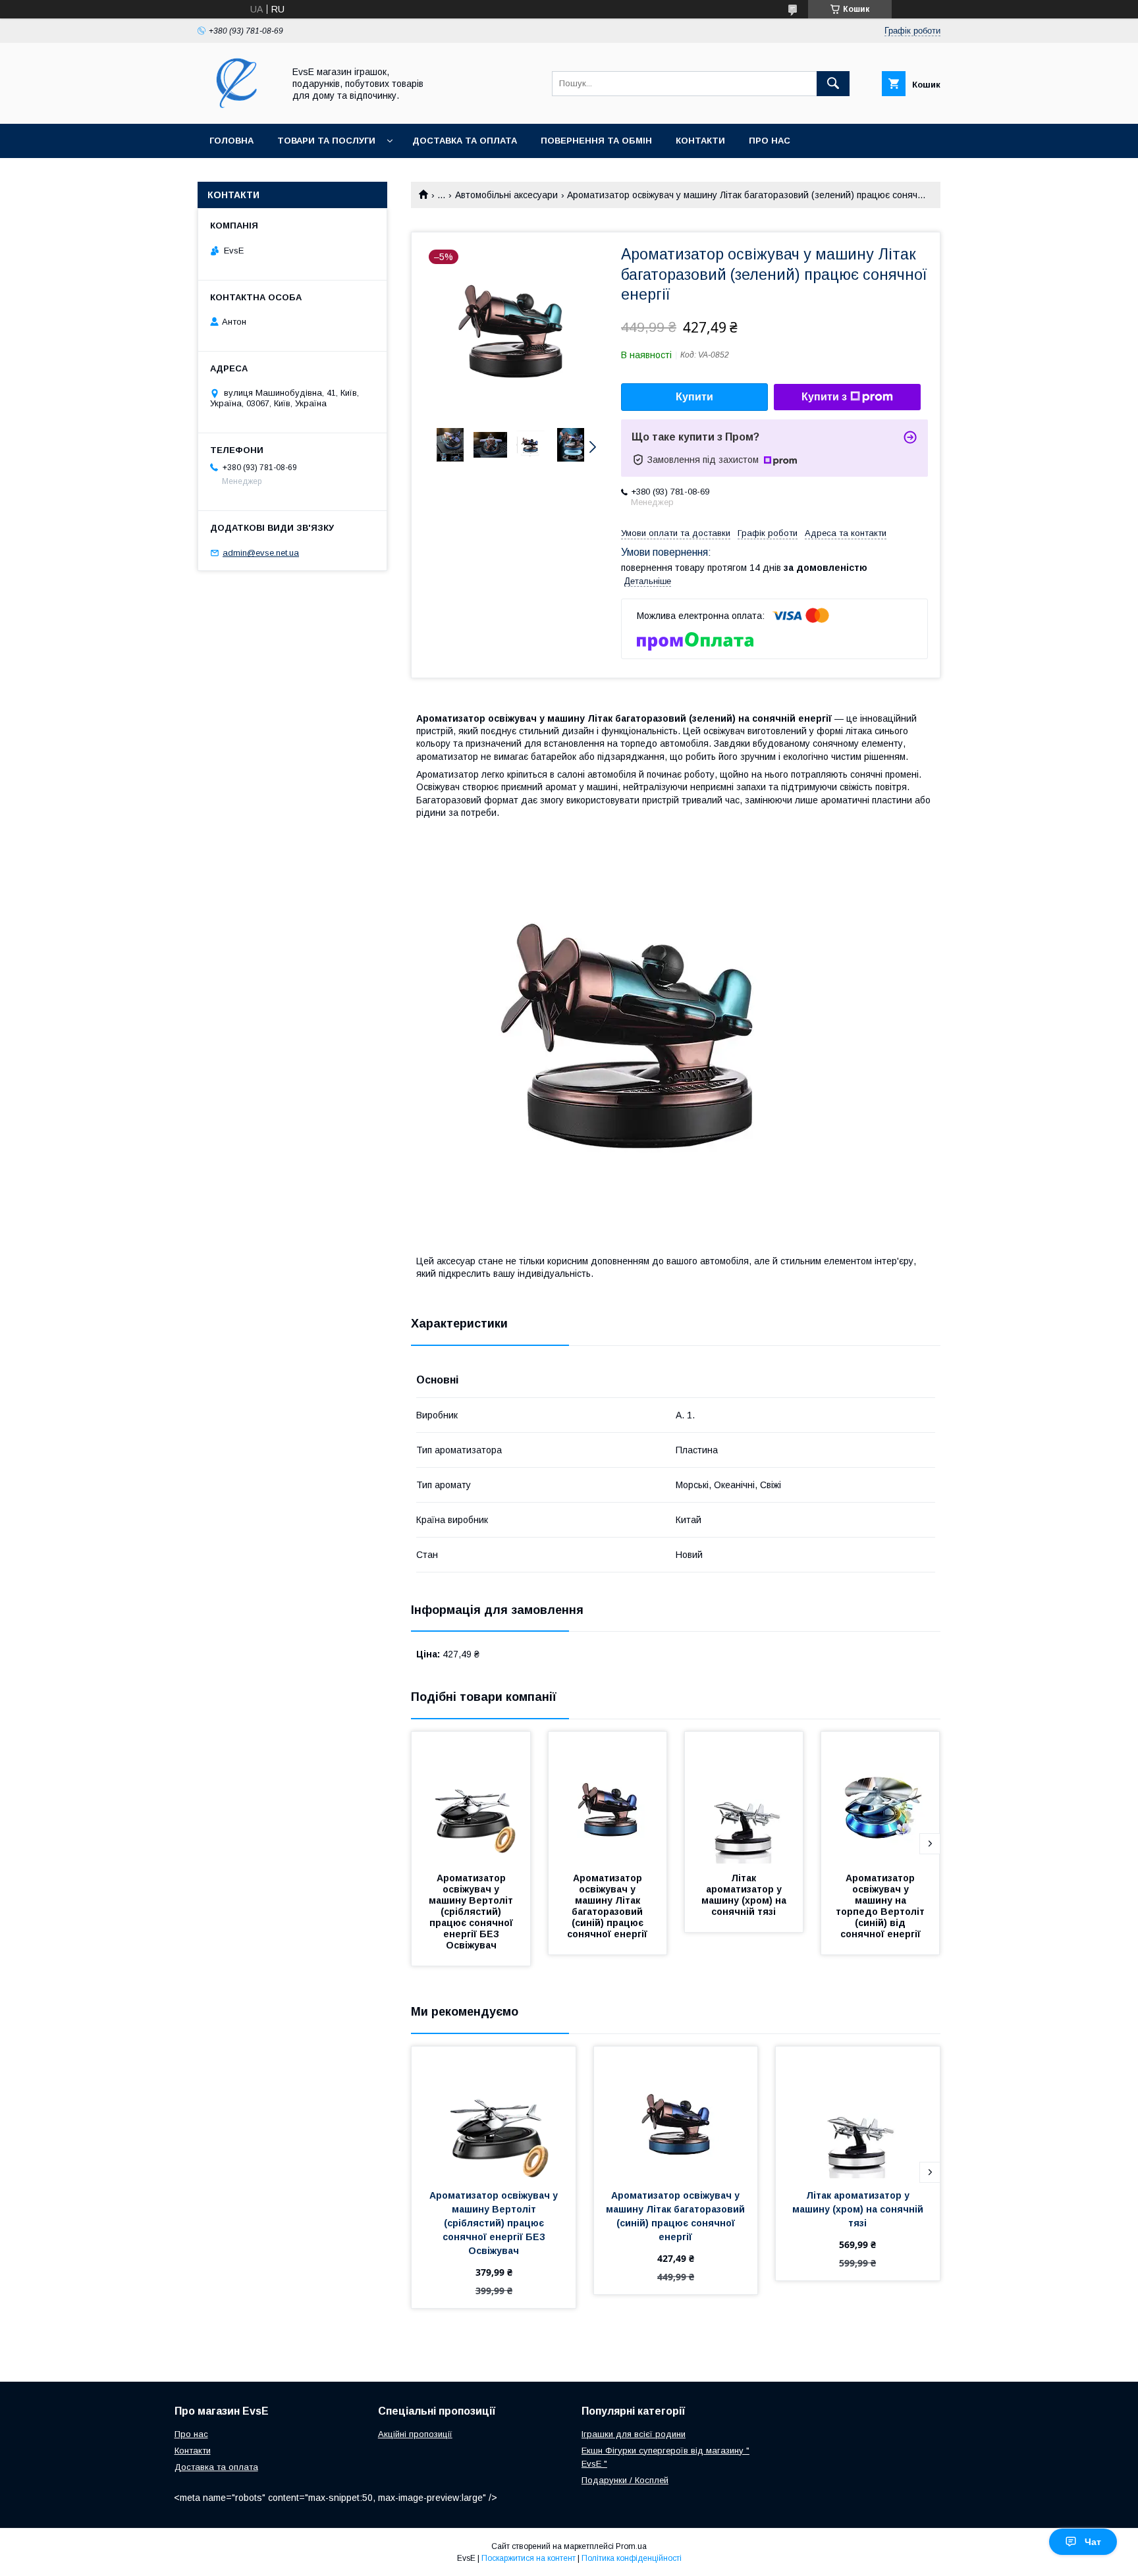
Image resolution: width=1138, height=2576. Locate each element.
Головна (231, 141)
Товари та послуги (326, 141)
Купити (694, 397)
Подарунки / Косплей (625, 2480)
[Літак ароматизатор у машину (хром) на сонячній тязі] (744, 1798)
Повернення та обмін (596, 141)
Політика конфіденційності (632, 2558)
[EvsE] (237, 107)
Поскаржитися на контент (528, 2558)
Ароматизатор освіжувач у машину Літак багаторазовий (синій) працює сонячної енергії (607, 1906)
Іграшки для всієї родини (634, 2434)
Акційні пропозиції (415, 2434)
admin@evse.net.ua (261, 553)
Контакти (700, 141)
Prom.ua (631, 2546)
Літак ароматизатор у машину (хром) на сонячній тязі (745, 1895)
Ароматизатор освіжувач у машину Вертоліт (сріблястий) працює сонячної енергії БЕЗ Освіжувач (472, 1912)
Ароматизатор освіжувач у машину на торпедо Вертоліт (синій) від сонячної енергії (881, 1906)
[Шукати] (833, 84)
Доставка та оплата (465, 141)
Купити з (824, 397)
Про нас (770, 141)
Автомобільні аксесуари (506, 195)
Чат (1093, 2542)
